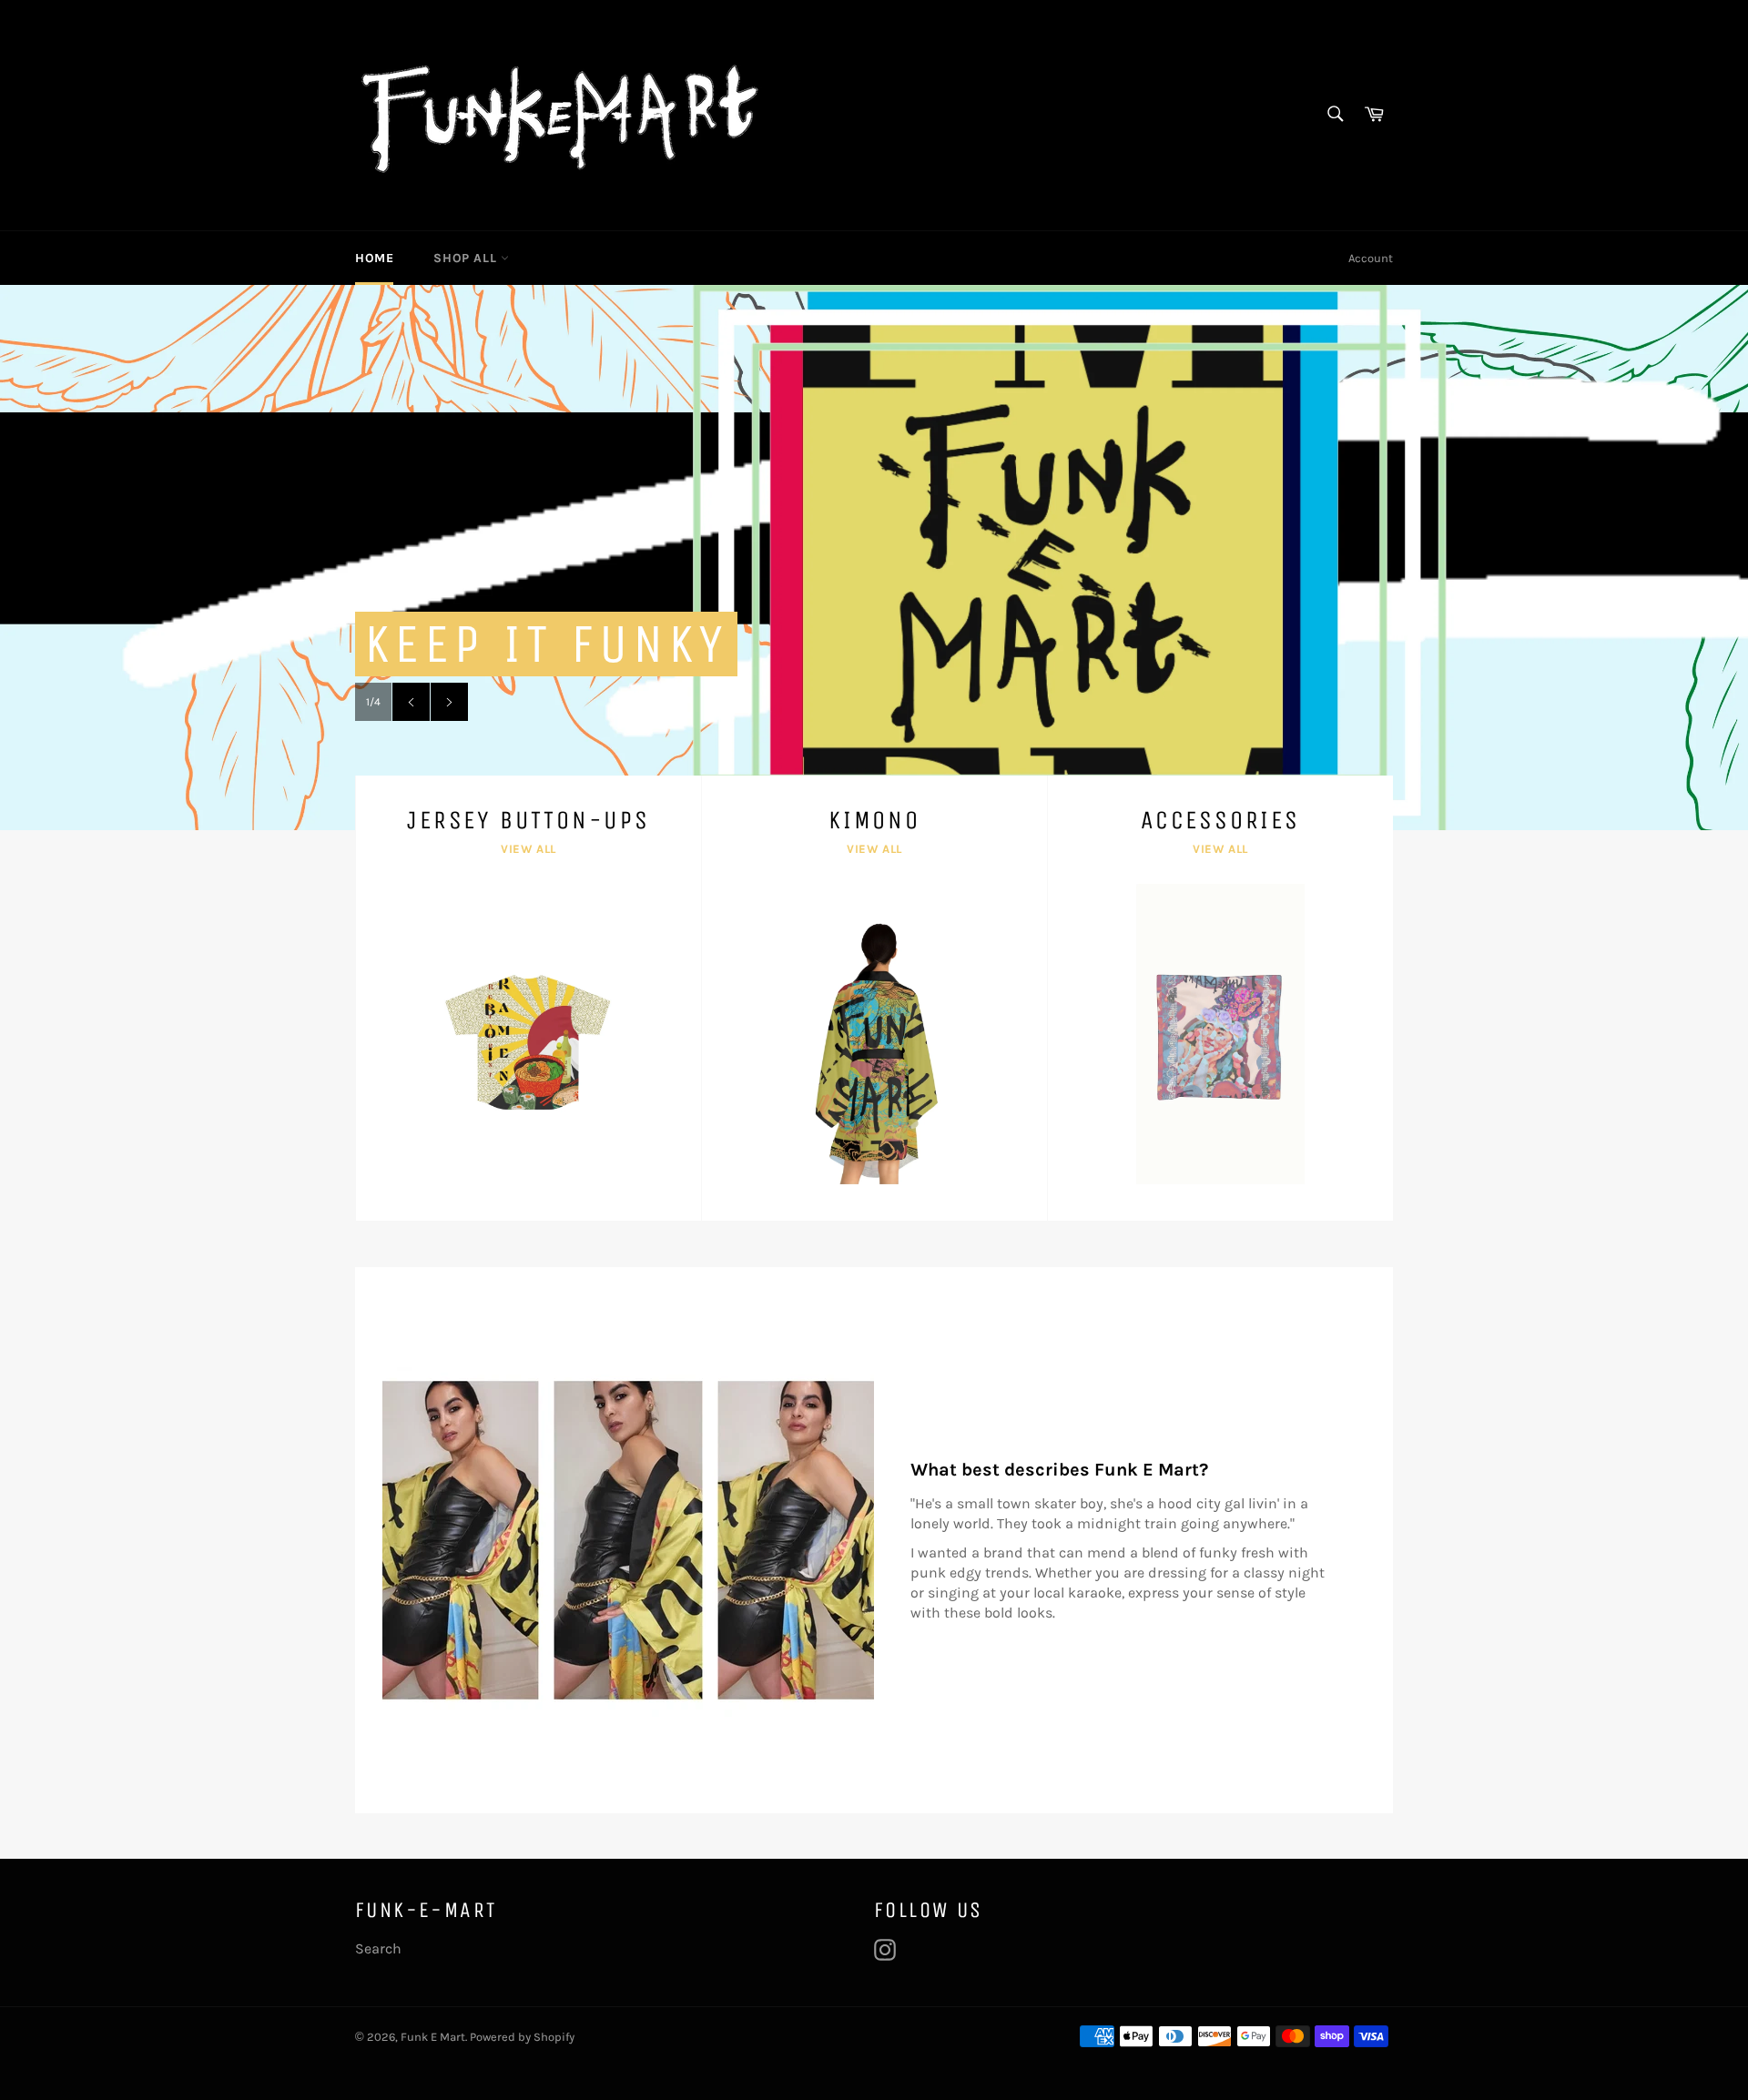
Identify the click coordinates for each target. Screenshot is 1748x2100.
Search (378, 1948)
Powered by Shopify (522, 2037)
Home (374, 258)
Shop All (467, 258)
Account (1371, 258)
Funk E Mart (433, 2037)
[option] (874, 557)
